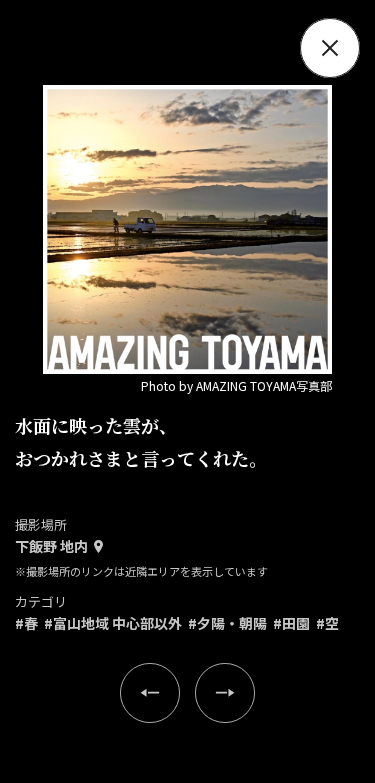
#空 (327, 623)
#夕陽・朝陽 (227, 623)
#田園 (291, 623)
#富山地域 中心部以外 (113, 623)
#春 (26, 623)
